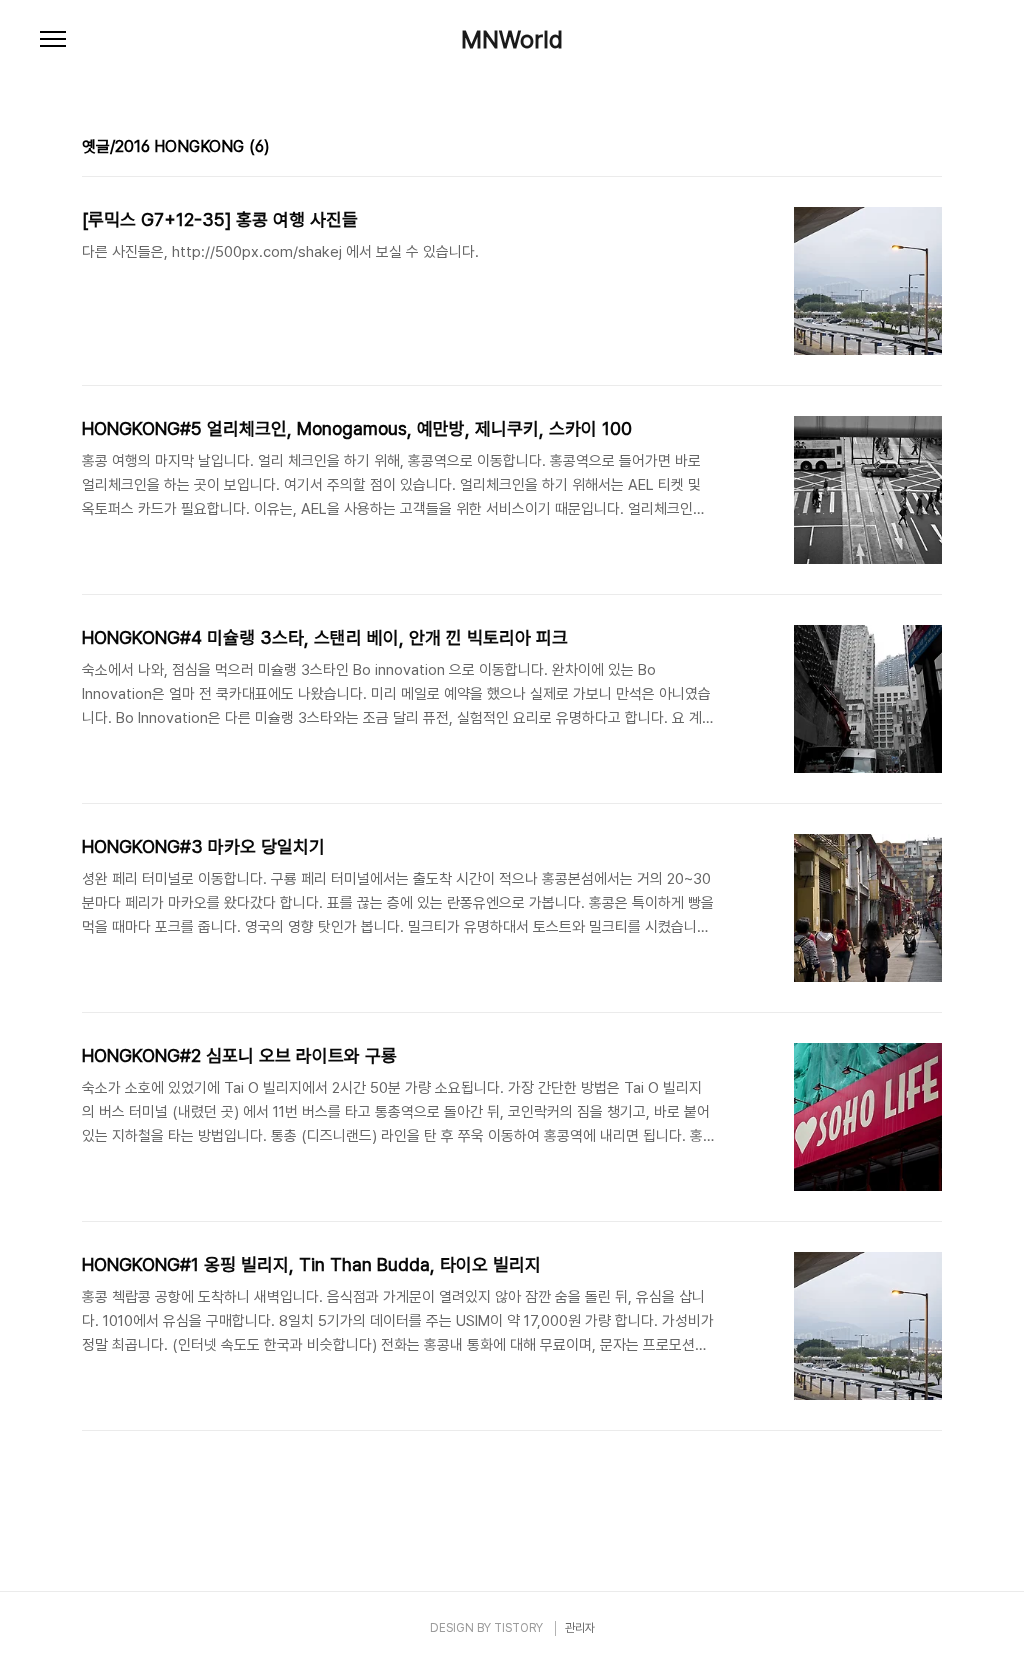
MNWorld (512, 40)
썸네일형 (902, 149)
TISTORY (518, 1628)
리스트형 (930, 149)
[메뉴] (53, 40)
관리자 (580, 1628)
